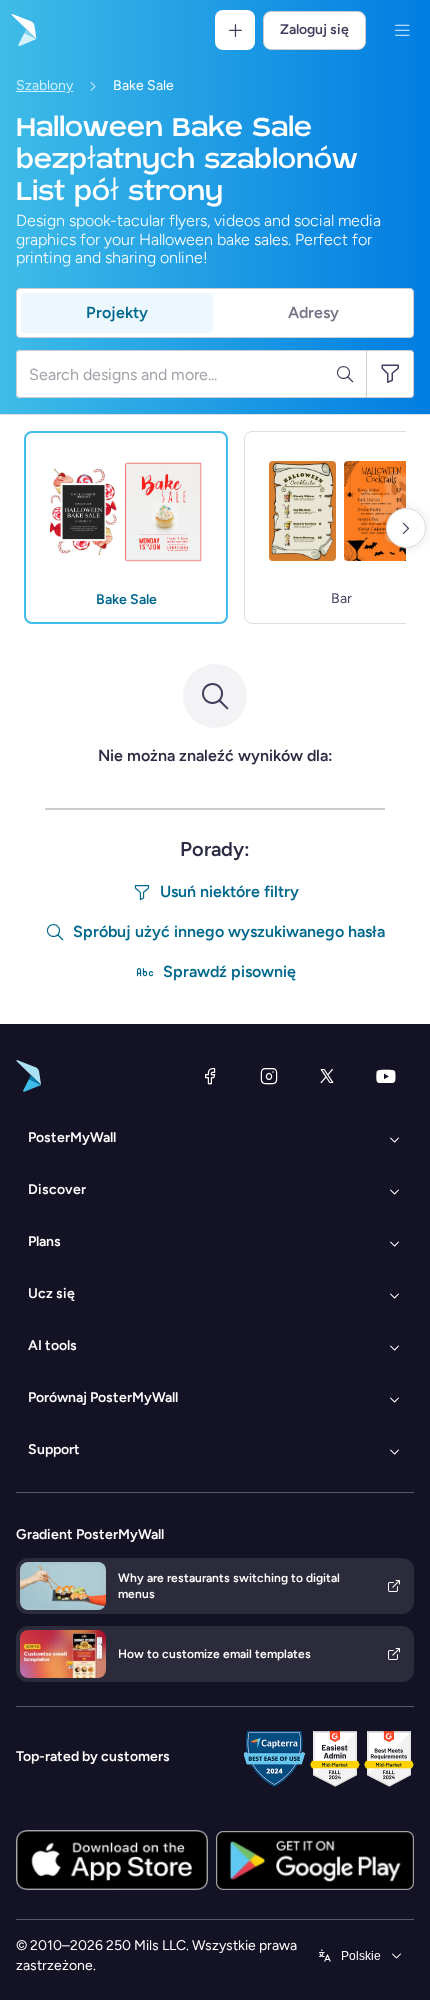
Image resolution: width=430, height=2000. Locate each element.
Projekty (117, 312)
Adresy (313, 312)
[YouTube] (386, 1076)
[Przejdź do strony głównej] (22, 30)
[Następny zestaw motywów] (406, 528)
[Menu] (402, 30)
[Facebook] (210, 1076)
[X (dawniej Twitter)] (327, 1076)
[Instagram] (269, 1076)
